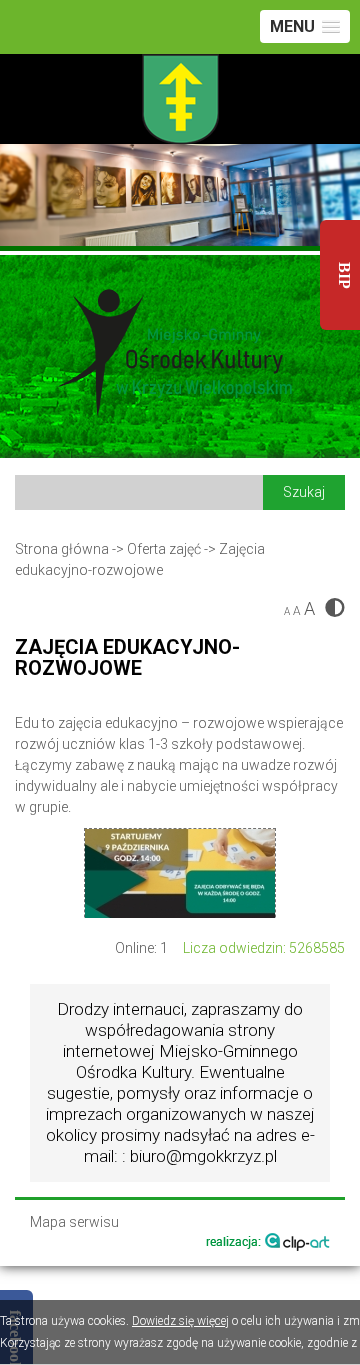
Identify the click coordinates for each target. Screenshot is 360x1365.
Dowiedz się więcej (180, 1321)
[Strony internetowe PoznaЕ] (268, 1240)
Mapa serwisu (74, 1222)
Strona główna (62, 549)
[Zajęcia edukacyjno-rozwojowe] (180, 873)
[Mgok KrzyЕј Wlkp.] (180, 356)
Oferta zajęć (164, 549)
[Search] (139, 491)
